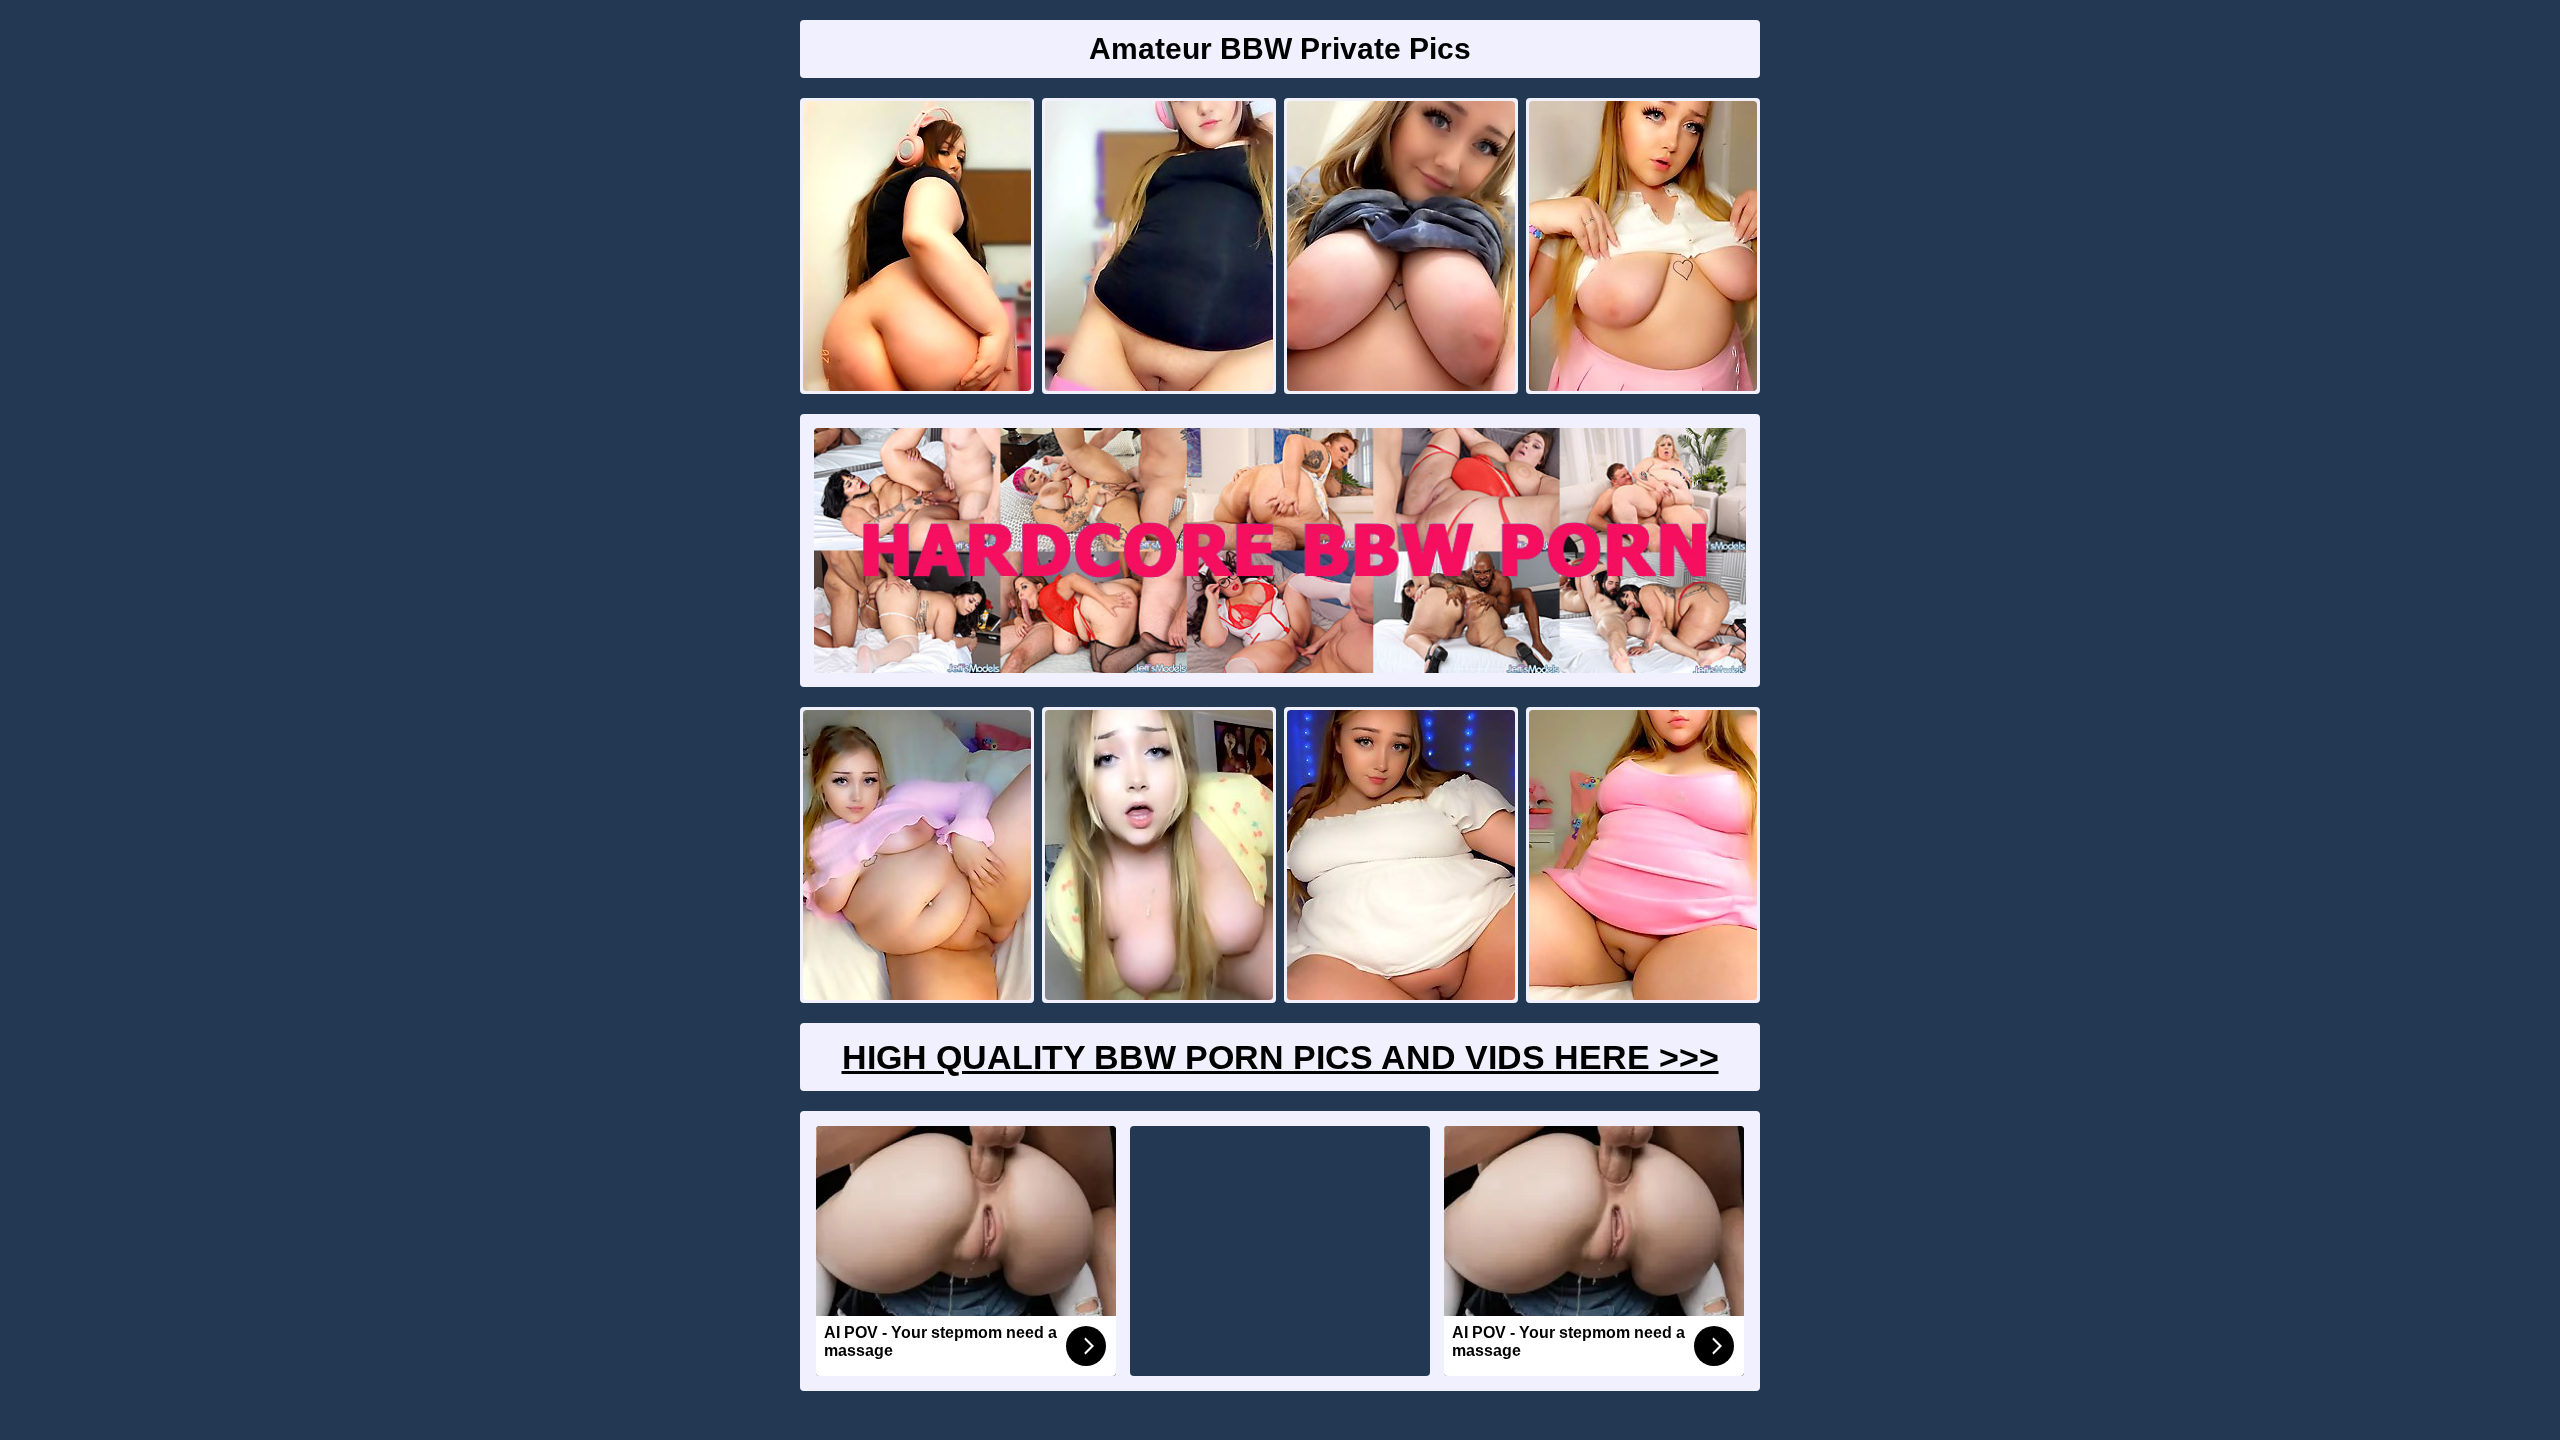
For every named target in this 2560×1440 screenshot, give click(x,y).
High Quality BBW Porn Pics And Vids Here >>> (1280, 1057)
